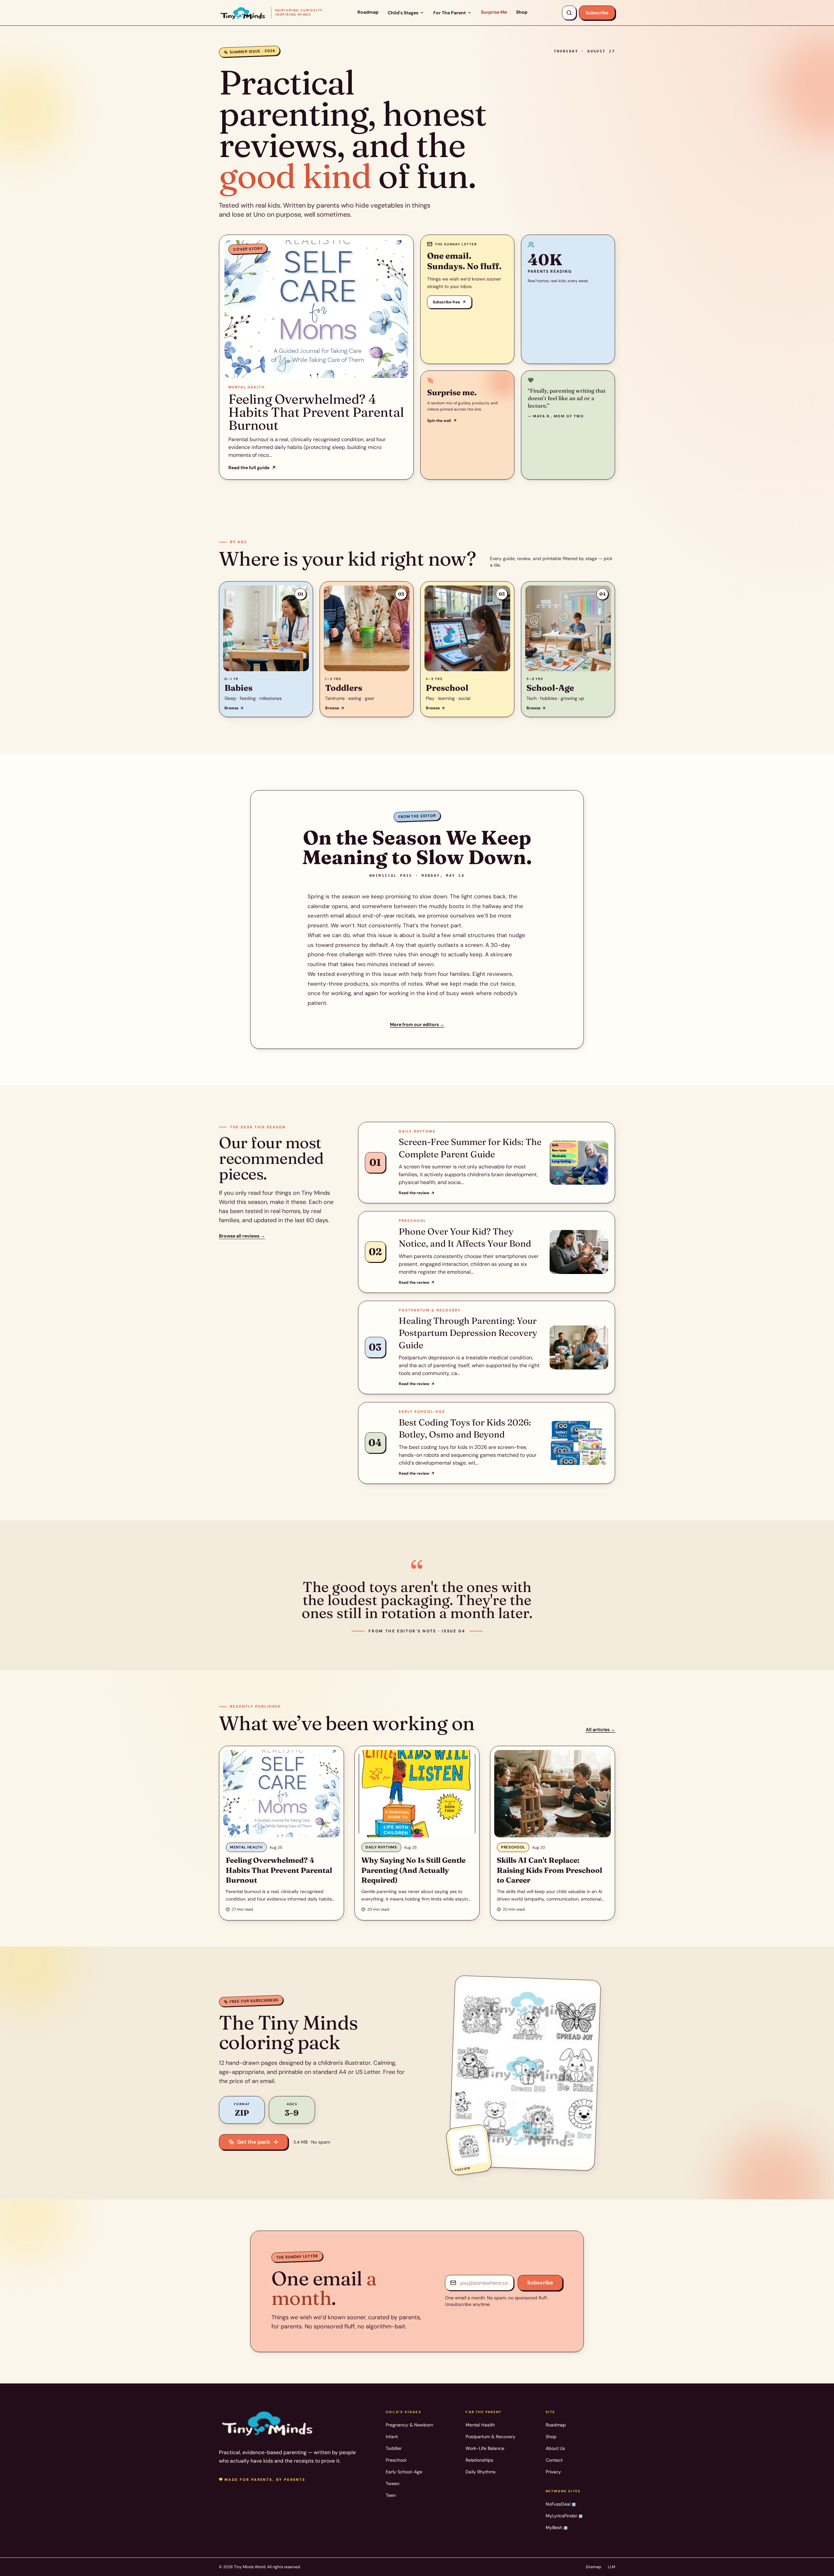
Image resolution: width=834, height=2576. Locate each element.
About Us (555, 2448)
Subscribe (597, 13)
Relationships (479, 2460)
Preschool (396, 2460)
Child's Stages (403, 13)
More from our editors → (417, 1024)
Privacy (553, 2472)
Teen (391, 2495)
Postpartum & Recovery (490, 2437)
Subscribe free (446, 302)
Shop (522, 12)
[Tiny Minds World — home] (268, 2423)
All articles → (600, 1729)
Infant (392, 2437)
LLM (611, 2567)
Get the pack (253, 2142)
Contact (554, 2460)
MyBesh (557, 2527)
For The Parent (450, 13)
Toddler (394, 2448)
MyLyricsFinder (564, 2516)
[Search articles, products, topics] (569, 13)
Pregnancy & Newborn (410, 2425)
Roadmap (368, 12)
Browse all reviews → (242, 1236)
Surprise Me (494, 12)
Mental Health (480, 2425)
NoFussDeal (561, 2504)
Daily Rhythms (481, 2472)
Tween (393, 2483)
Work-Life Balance (485, 2448)
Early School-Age (404, 2472)
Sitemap (594, 2567)
